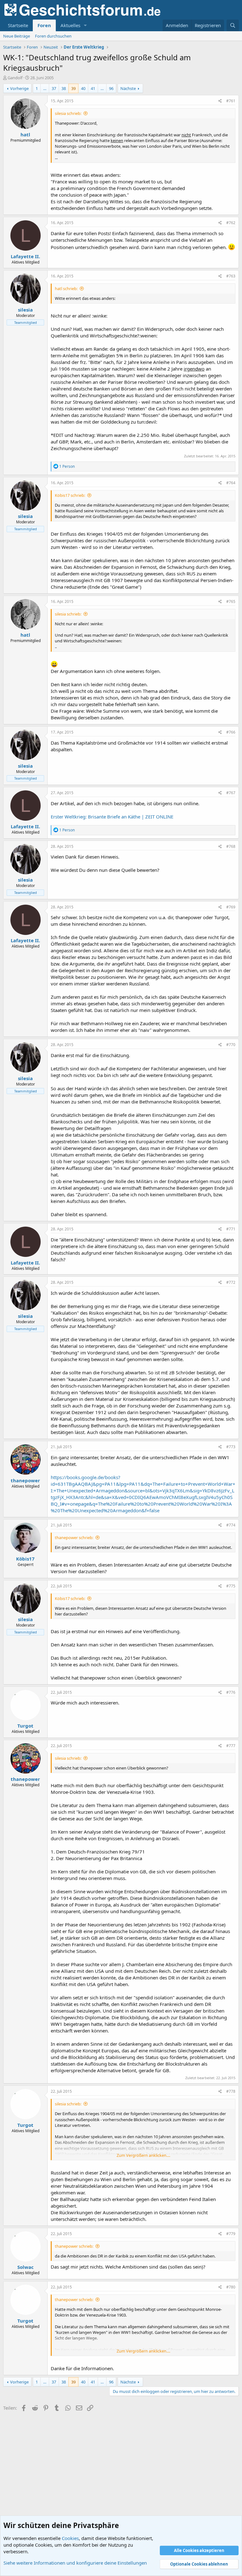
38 (64, 88)
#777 (231, 1746)
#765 (231, 601)
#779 (231, 2234)
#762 (231, 223)
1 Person (67, 466)
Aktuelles (70, 25)
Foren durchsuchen (53, 36)
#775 (231, 1586)
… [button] (45, 88)
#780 (231, 2287)
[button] (85, 25)
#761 (231, 101)
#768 (231, 846)
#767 (231, 793)
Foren (44, 25)
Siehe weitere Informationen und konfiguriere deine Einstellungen (75, 2563)
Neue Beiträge (17, 36)
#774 (231, 1525)
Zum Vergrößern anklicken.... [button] (143, 2155)
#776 (231, 1692)
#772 (231, 1282)
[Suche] (233, 25)
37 (54, 88)
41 (93, 88)
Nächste (128, 88)
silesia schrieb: (68, 113)
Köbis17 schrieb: (70, 495)
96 (111, 88)
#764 (231, 483)
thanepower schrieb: (74, 1538)
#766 (231, 732)
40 (83, 88)
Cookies (70, 2538)
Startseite (18, 25)
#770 (231, 1045)
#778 (231, 2091)
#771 (231, 1229)
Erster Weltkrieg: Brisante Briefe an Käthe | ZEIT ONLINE (112, 817)
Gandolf (15, 78)
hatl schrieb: (66, 289)
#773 (231, 1447)
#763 (231, 276)
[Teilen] (220, 101)
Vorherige (19, 88)
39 (73, 88)
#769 (231, 907)
